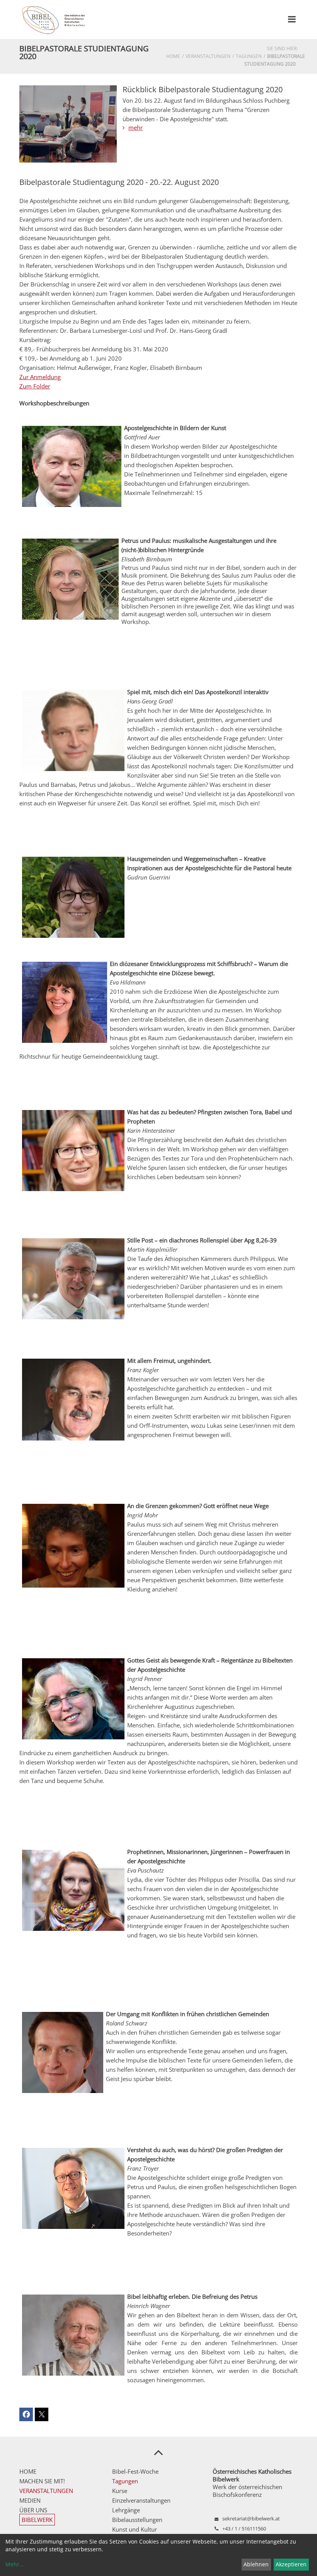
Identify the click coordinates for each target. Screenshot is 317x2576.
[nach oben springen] (158, 2452)
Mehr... (15, 2564)
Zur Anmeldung (40, 377)
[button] (26, 2414)
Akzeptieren (291, 2564)
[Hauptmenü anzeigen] (292, 19)
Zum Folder (35, 386)
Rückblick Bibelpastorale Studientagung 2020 (203, 89)
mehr (135, 127)
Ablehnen (256, 2564)
